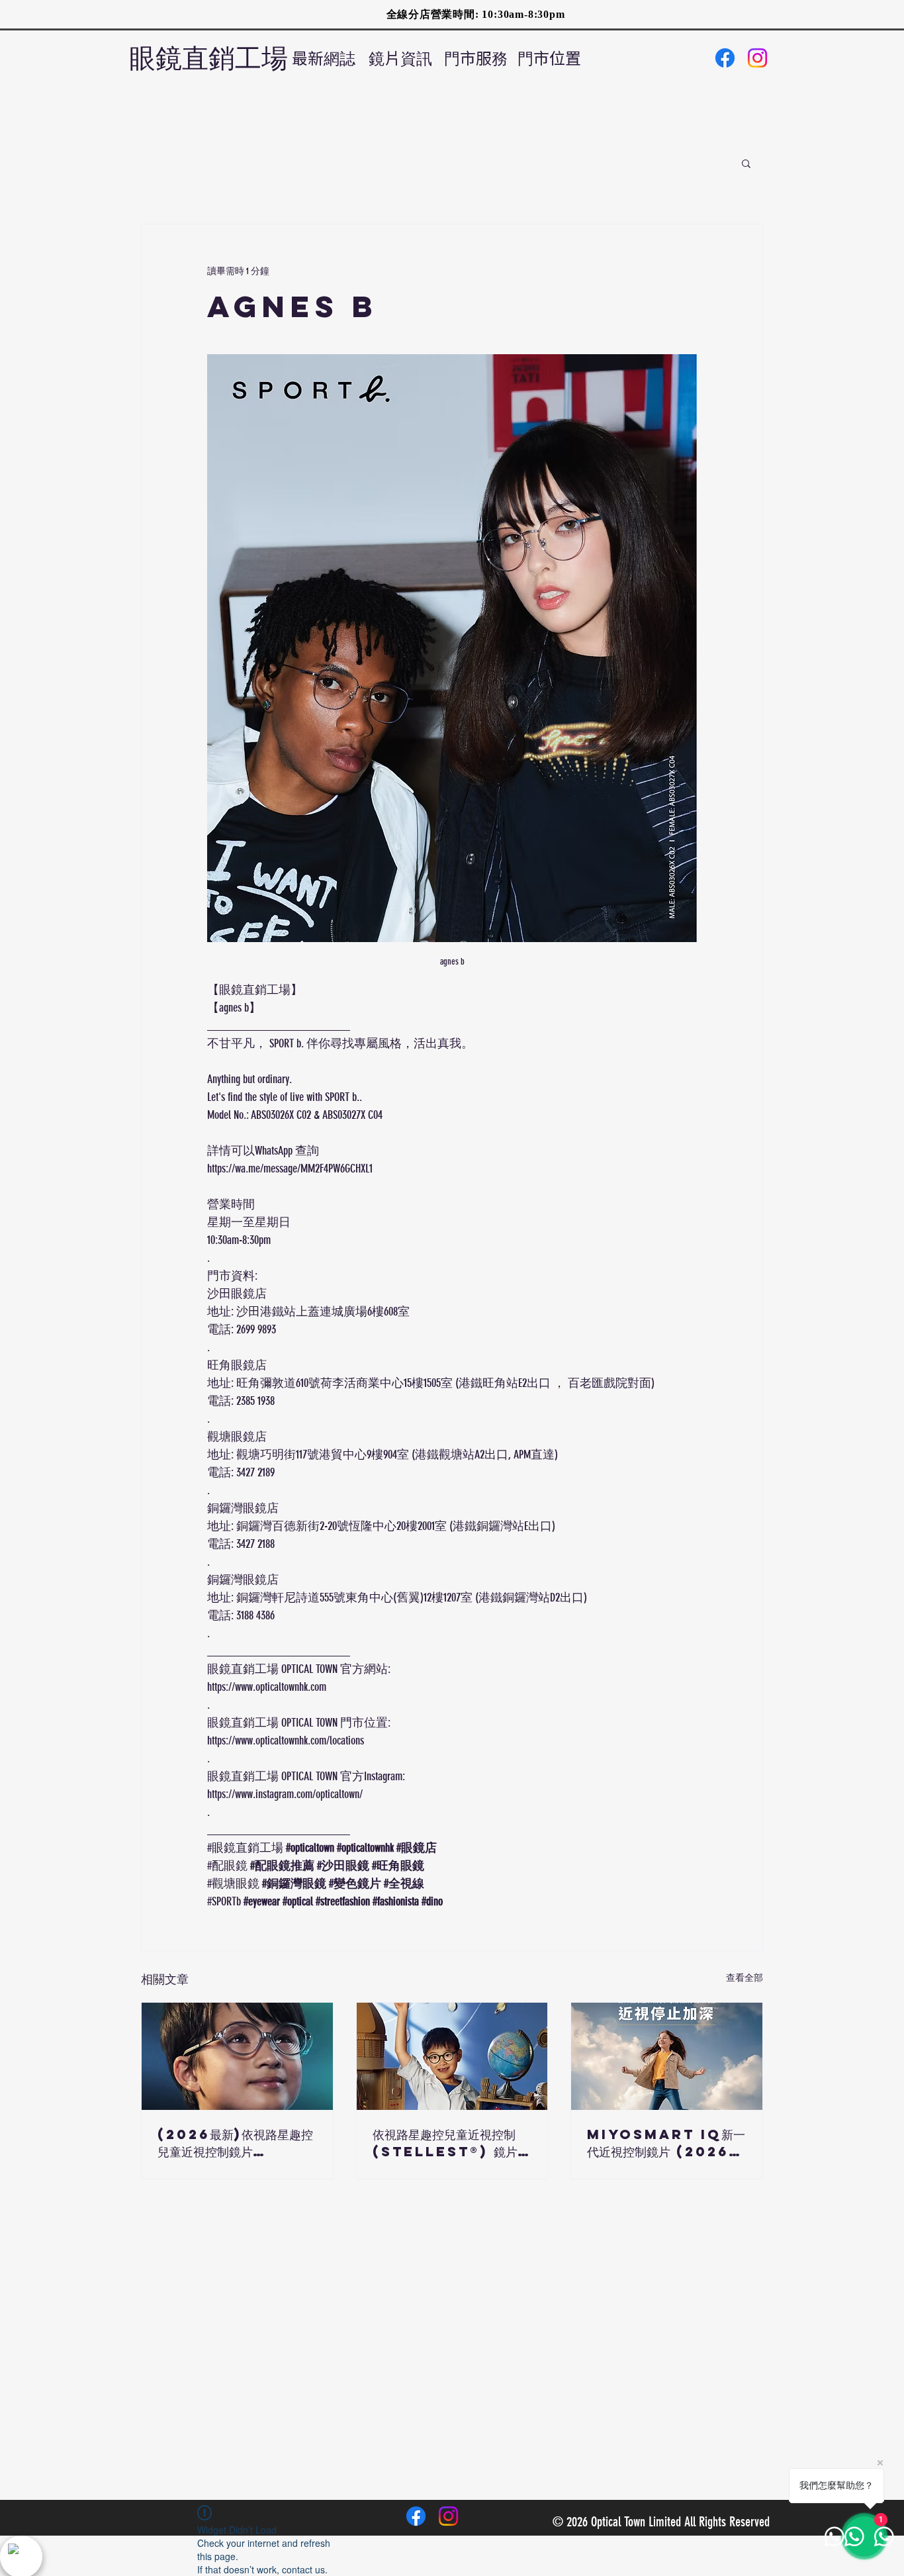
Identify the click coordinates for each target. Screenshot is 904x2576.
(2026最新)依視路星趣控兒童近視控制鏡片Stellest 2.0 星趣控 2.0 (235, 2143)
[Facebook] (725, 58)
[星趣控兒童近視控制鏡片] (452, 2056)
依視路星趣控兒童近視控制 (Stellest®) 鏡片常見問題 (451, 2143)
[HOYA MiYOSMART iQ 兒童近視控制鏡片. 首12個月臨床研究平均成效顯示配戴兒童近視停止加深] (667, 2056)
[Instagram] (757, 58)
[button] (746, 163)
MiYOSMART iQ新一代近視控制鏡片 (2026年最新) (666, 2143)
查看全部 (745, 1978)
